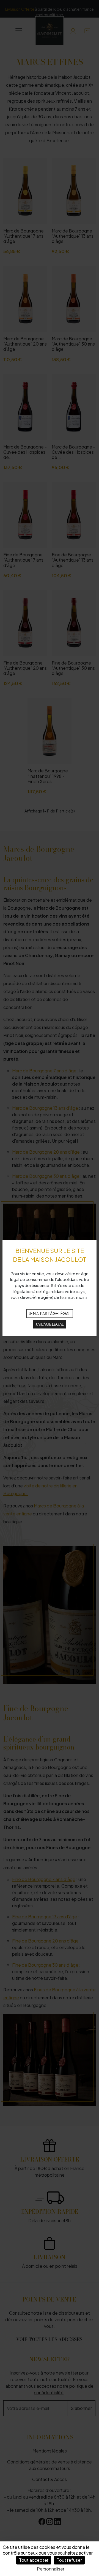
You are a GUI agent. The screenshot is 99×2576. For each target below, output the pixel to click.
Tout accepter (34, 2560)
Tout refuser (69, 2560)
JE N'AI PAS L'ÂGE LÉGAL (50, 1313)
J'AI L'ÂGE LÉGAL (50, 1324)
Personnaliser (51, 2569)
